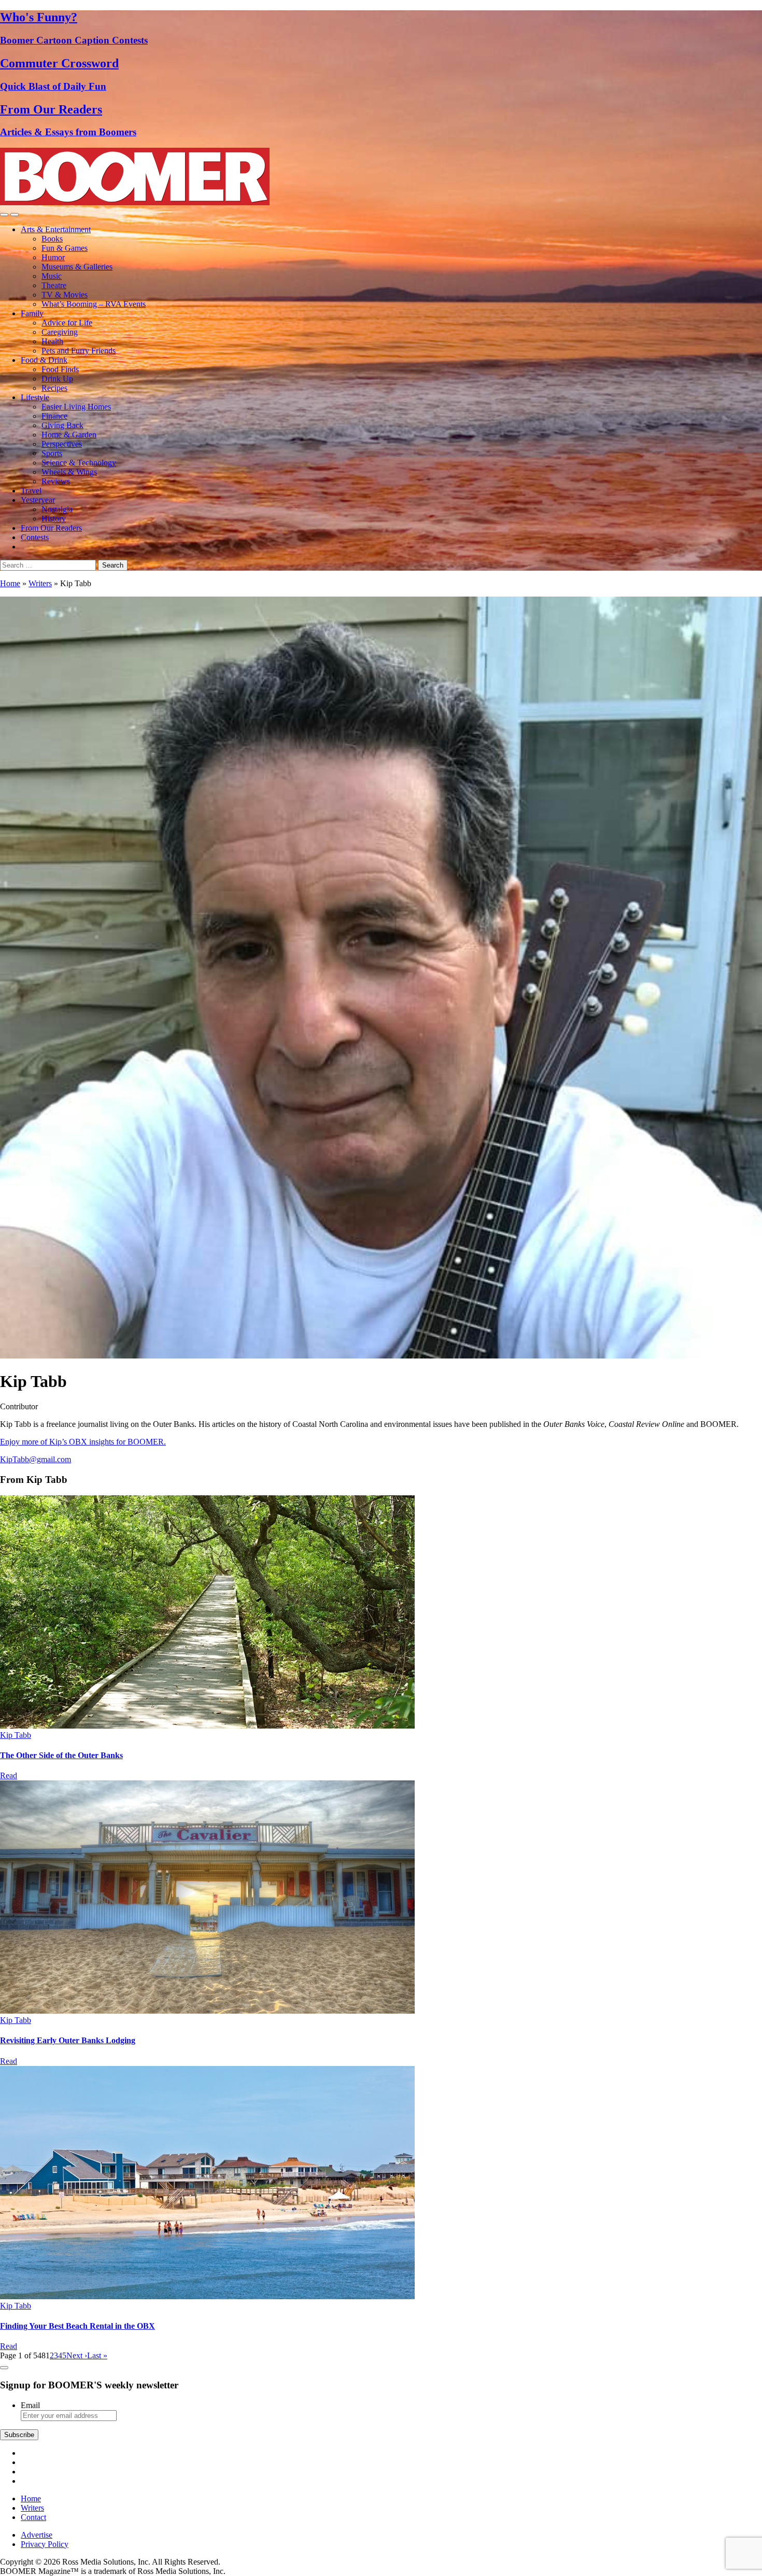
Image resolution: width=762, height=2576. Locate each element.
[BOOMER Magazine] (135, 202)
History (54, 519)
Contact (33, 2517)
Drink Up (57, 379)
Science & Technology (79, 463)
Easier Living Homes (76, 407)
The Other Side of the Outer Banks (61, 1755)
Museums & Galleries (77, 267)
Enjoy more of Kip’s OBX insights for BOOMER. (83, 1442)
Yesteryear (38, 500)
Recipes (54, 388)
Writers (40, 583)
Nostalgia (57, 509)
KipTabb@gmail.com (36, 1459)
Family (32, 313)
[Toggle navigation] (4, 215)
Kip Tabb (16, 1735)
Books (52, 239)
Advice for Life (67, 323)
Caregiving (60, 332)
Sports (52, 453)
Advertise (37, 2535)
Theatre (54, 285)
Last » (97, 2355)
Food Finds (60, 369)
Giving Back (62, 425)
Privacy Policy (45, 2544)
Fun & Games (65, 248)
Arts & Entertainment (56, 229)
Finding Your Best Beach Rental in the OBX (77, 2326)
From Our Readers (51, 528)
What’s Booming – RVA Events (94, 304)
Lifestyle (35, 397)
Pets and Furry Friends (79, 351)
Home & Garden (69, 435)
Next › (77, 2355)
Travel (31, 491)
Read (9, 1775)
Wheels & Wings (69, 472)
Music (52, 276)
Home (10, 583)
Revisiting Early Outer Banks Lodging (68, 2040)
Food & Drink (44, 360)
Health (52, 341)
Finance (54, 416)
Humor (53, 257)
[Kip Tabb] (207, 1726)
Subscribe (19, 2435)
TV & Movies (65, 295)
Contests (35, 537)
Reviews (56, 481)
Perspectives (62, 444)
